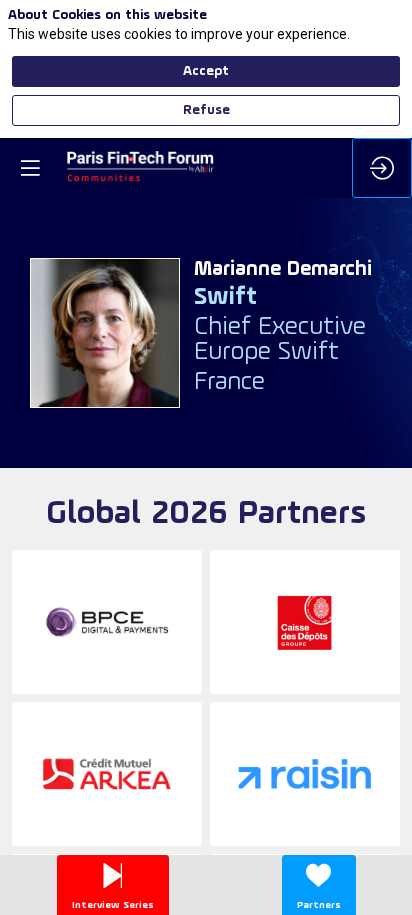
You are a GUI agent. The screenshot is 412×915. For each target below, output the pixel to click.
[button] (30, 168)
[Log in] (382, 168)
